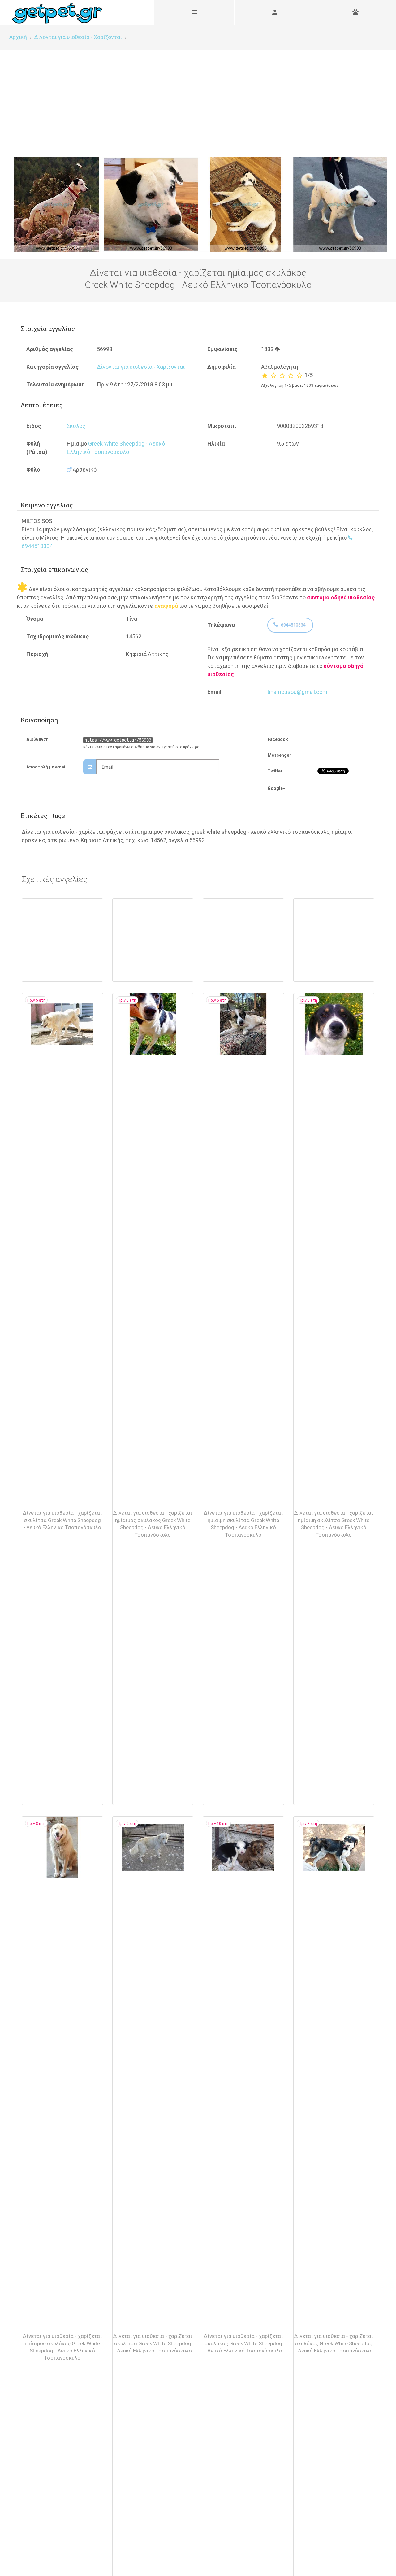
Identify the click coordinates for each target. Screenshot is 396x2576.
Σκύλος (76, 426)
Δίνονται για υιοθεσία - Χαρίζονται (141, 367)
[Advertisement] (198, 96)
